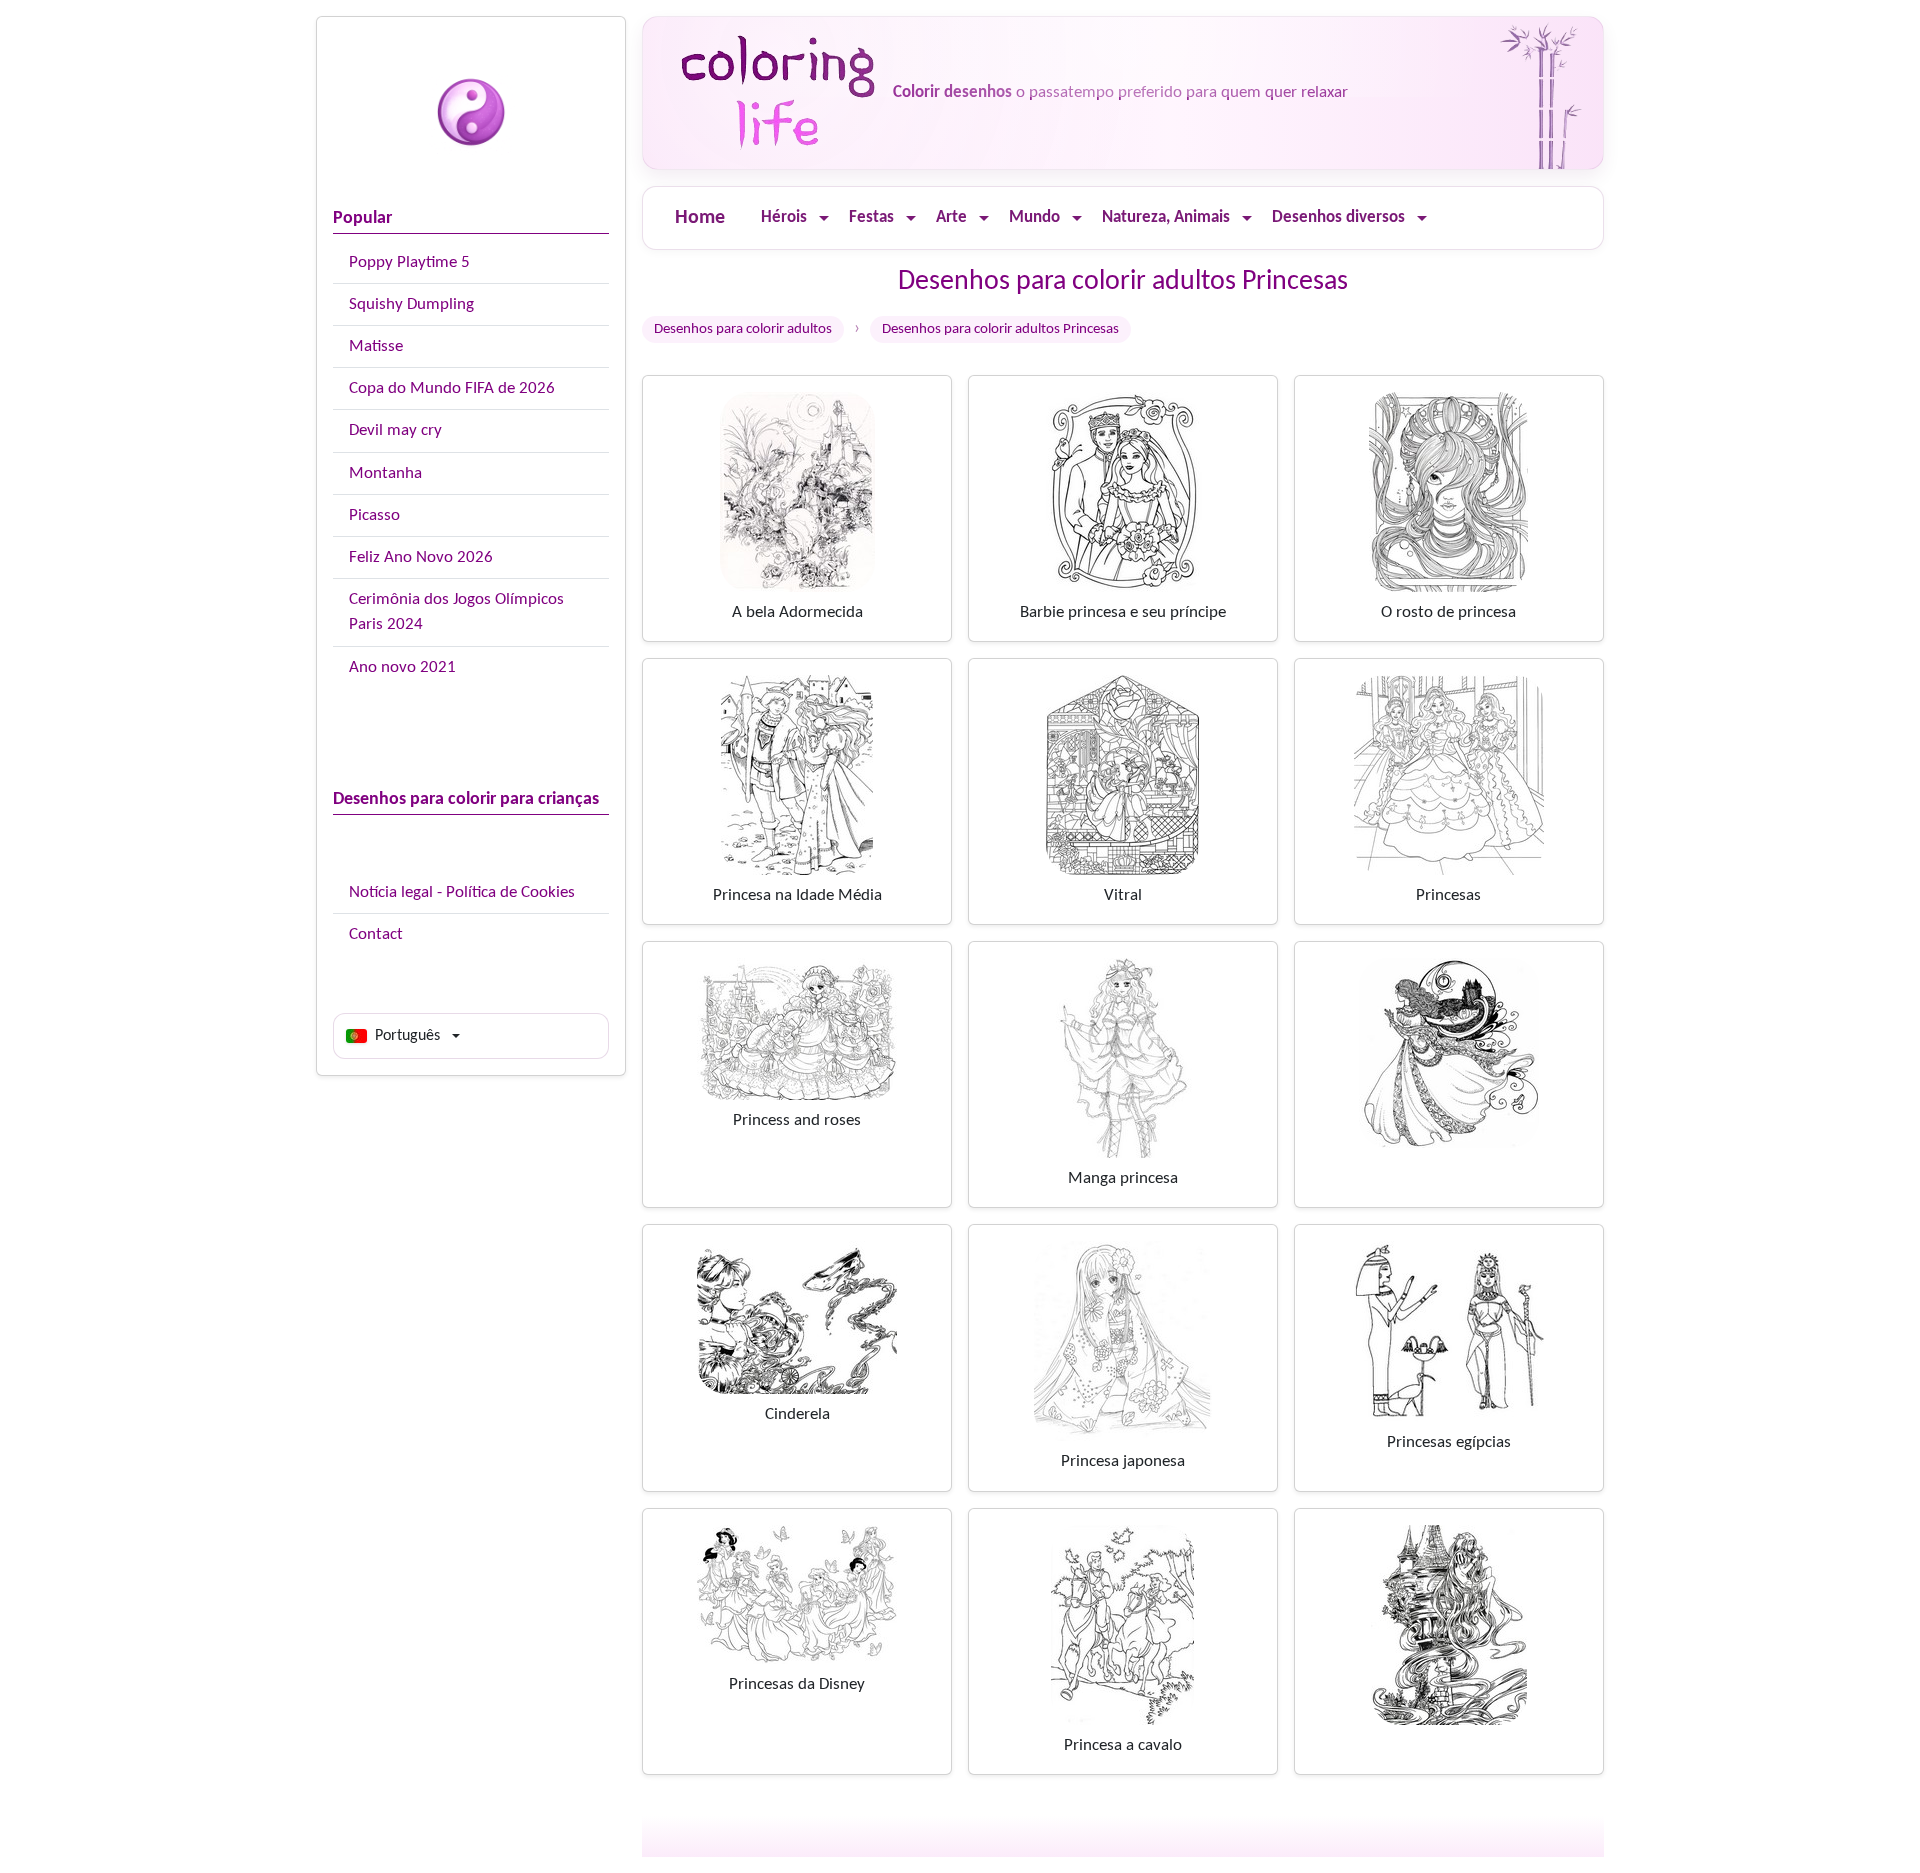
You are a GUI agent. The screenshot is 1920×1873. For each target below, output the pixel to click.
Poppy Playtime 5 (409, 262)
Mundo (1034, 217)
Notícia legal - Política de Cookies (462, 892)
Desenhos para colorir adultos (743, 329)
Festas (871, 217)
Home (700, 218)
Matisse (376, 346)
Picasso (374, 515)
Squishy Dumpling (411, 304)
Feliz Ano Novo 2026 (421, 557)
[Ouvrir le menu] (824, 218)
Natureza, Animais (1166, 217)
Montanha (385, 473)
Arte (951, 217)
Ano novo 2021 (402, 667)
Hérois (784, 217)
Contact (376, 934)
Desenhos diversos (1338, 217)
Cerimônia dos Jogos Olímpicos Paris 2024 (456, 612)
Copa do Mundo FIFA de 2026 (452, 388)
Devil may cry (395, 430)
